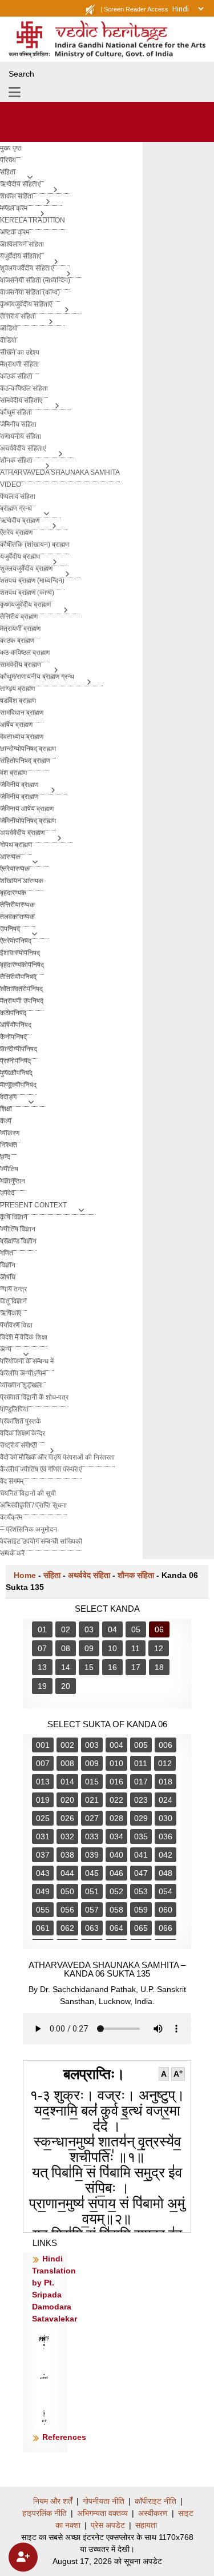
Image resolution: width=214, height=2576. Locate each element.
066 (165, 1928)
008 (67, 1763)
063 (92, 1928)
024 (165, 1800)
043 (43, 1873)
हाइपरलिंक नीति (45, 2513)
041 (141, 1855)
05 (136, 1629)
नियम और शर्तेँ (53, 2501)
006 (165, 1745)
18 (159, 1667)
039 (92, 1855)
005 (141, 1745)
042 (165, 1855)
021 (92, 1800)
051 (92, 1891)
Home (25, 1575)
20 (66, 1686)
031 (43, 1836)
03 (89, 1629)
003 (92, 1745)
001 (43, 1745)
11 (136, 1648)
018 (165, 1782)
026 (67, 1818)
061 (43, 1928)
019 (43, 1800)
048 (165, 1873)
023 (141, 1800)
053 (141, 1891)
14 (66, 1667)
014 (67, 1782)
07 (42, 1648)
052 (116, 1891)
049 (43, 1891)
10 (112, 1648)
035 (141, 1836)
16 (112, 1667)
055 (43, 1910)
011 (141, 1763)
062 (67, 1928)
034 (116, 1836)
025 (43, 1818)
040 (116, 1855)
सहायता (146, 2525)
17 (136, 1667)
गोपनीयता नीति (104, 2501)
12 (159, 1648)
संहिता (52, 1575)
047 (141, 1873)
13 (42, 1667)
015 (92, 1782)
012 (165, 1763)
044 (67, 1873)
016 (116, 1782)
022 (116, 1800)
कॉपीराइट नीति (156, 2501)
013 (43, 1782)
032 (67, 1836)
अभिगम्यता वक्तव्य (102, 2513)
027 (92, 1818)
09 (89, 1648)
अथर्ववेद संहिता (89, 1575)
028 (116, 1818)
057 (92, 1910)
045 (92, 1873)
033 (92, 1836)
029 (141, 1818)
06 (159, 1629)
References (64, 2437)
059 (141, 1910)
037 (43, 1855)
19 (42, 1686)
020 (67, 1800)
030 (165, 1818)
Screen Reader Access (136, 9)
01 (42, 1629)
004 (116, 1745)
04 (112, 1629)
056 (67, 1910)
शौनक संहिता (136, 1575)
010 (116, 1763)
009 (92, 1763)
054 (165, 1891)
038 (67, 1855)
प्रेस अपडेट (108, 2525)
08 (66, 1648)
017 (141, 1782)
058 (116, 1910)
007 (43, 1763)
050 (67, 1891)
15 (89, 1667)
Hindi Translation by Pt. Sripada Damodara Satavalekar (54, 2289)
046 (116, 1873)
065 (141, 1928)
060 (165, 1910)
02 (66, 1629)
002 (67, 1745)
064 (116, 1928)
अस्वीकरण (153, 2513)
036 (165, 1836)
